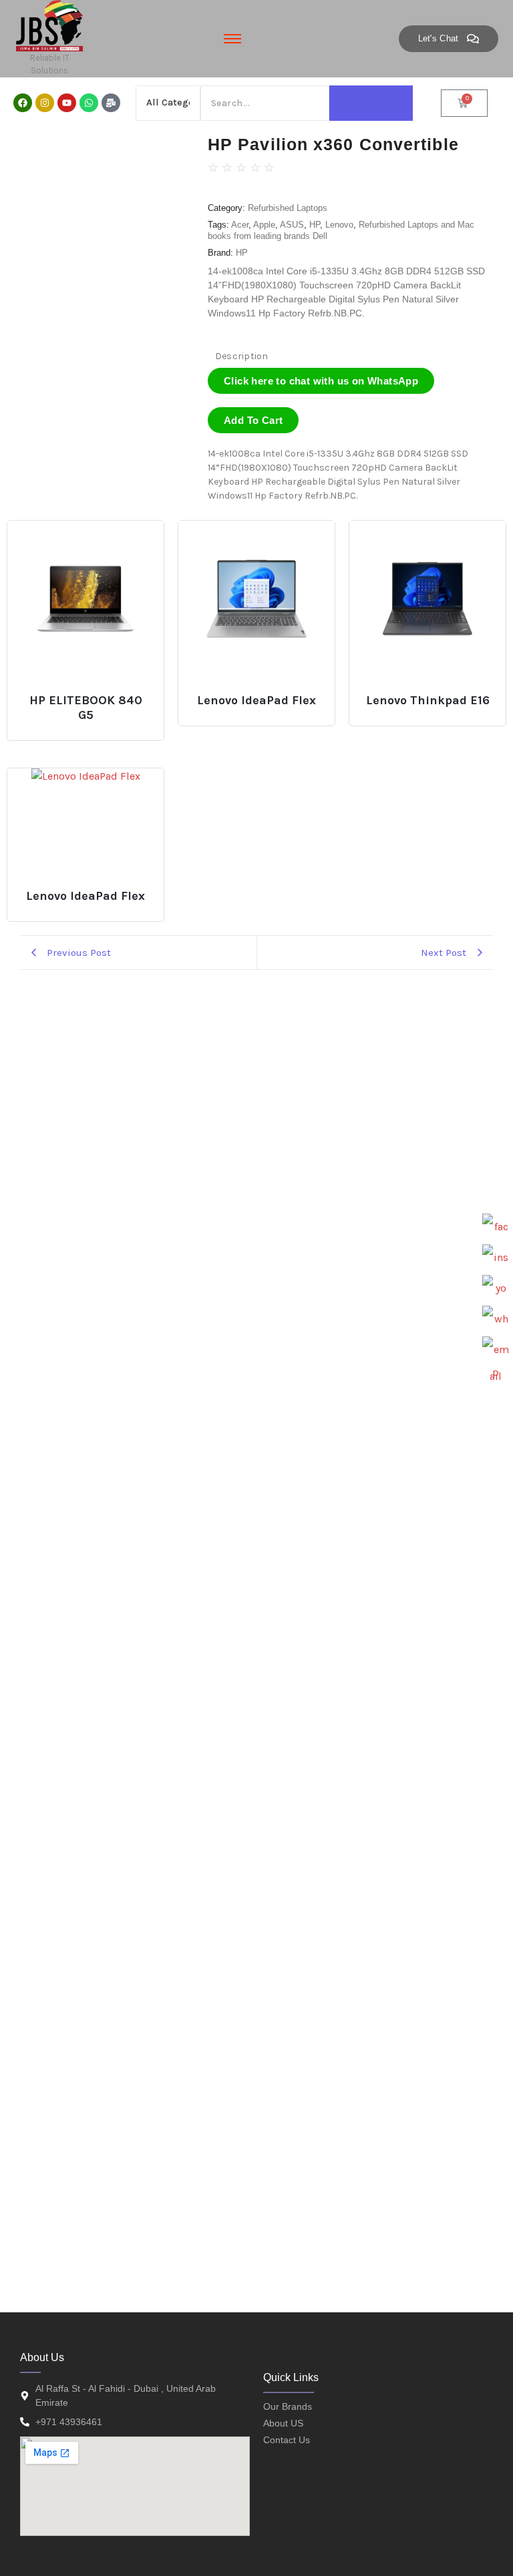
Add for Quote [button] (91, 695)
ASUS (292, 225)
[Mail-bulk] (111, 103)
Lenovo (339, 225)
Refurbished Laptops (288, 208)
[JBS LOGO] (49, 26)
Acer (240, 225)
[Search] (371, 103)
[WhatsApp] (496, 1319)
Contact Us (287, 2440)
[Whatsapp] (89, 103)
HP (315, 225)
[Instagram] (45, 103)
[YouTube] (496, 1288)
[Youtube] (67, 103)
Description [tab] (242, 356)
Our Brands (288, 2406)
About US (283, 2423)
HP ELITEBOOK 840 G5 (86, 708)
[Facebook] (23, 103)
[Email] (496, 1350)
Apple (264, 225)
